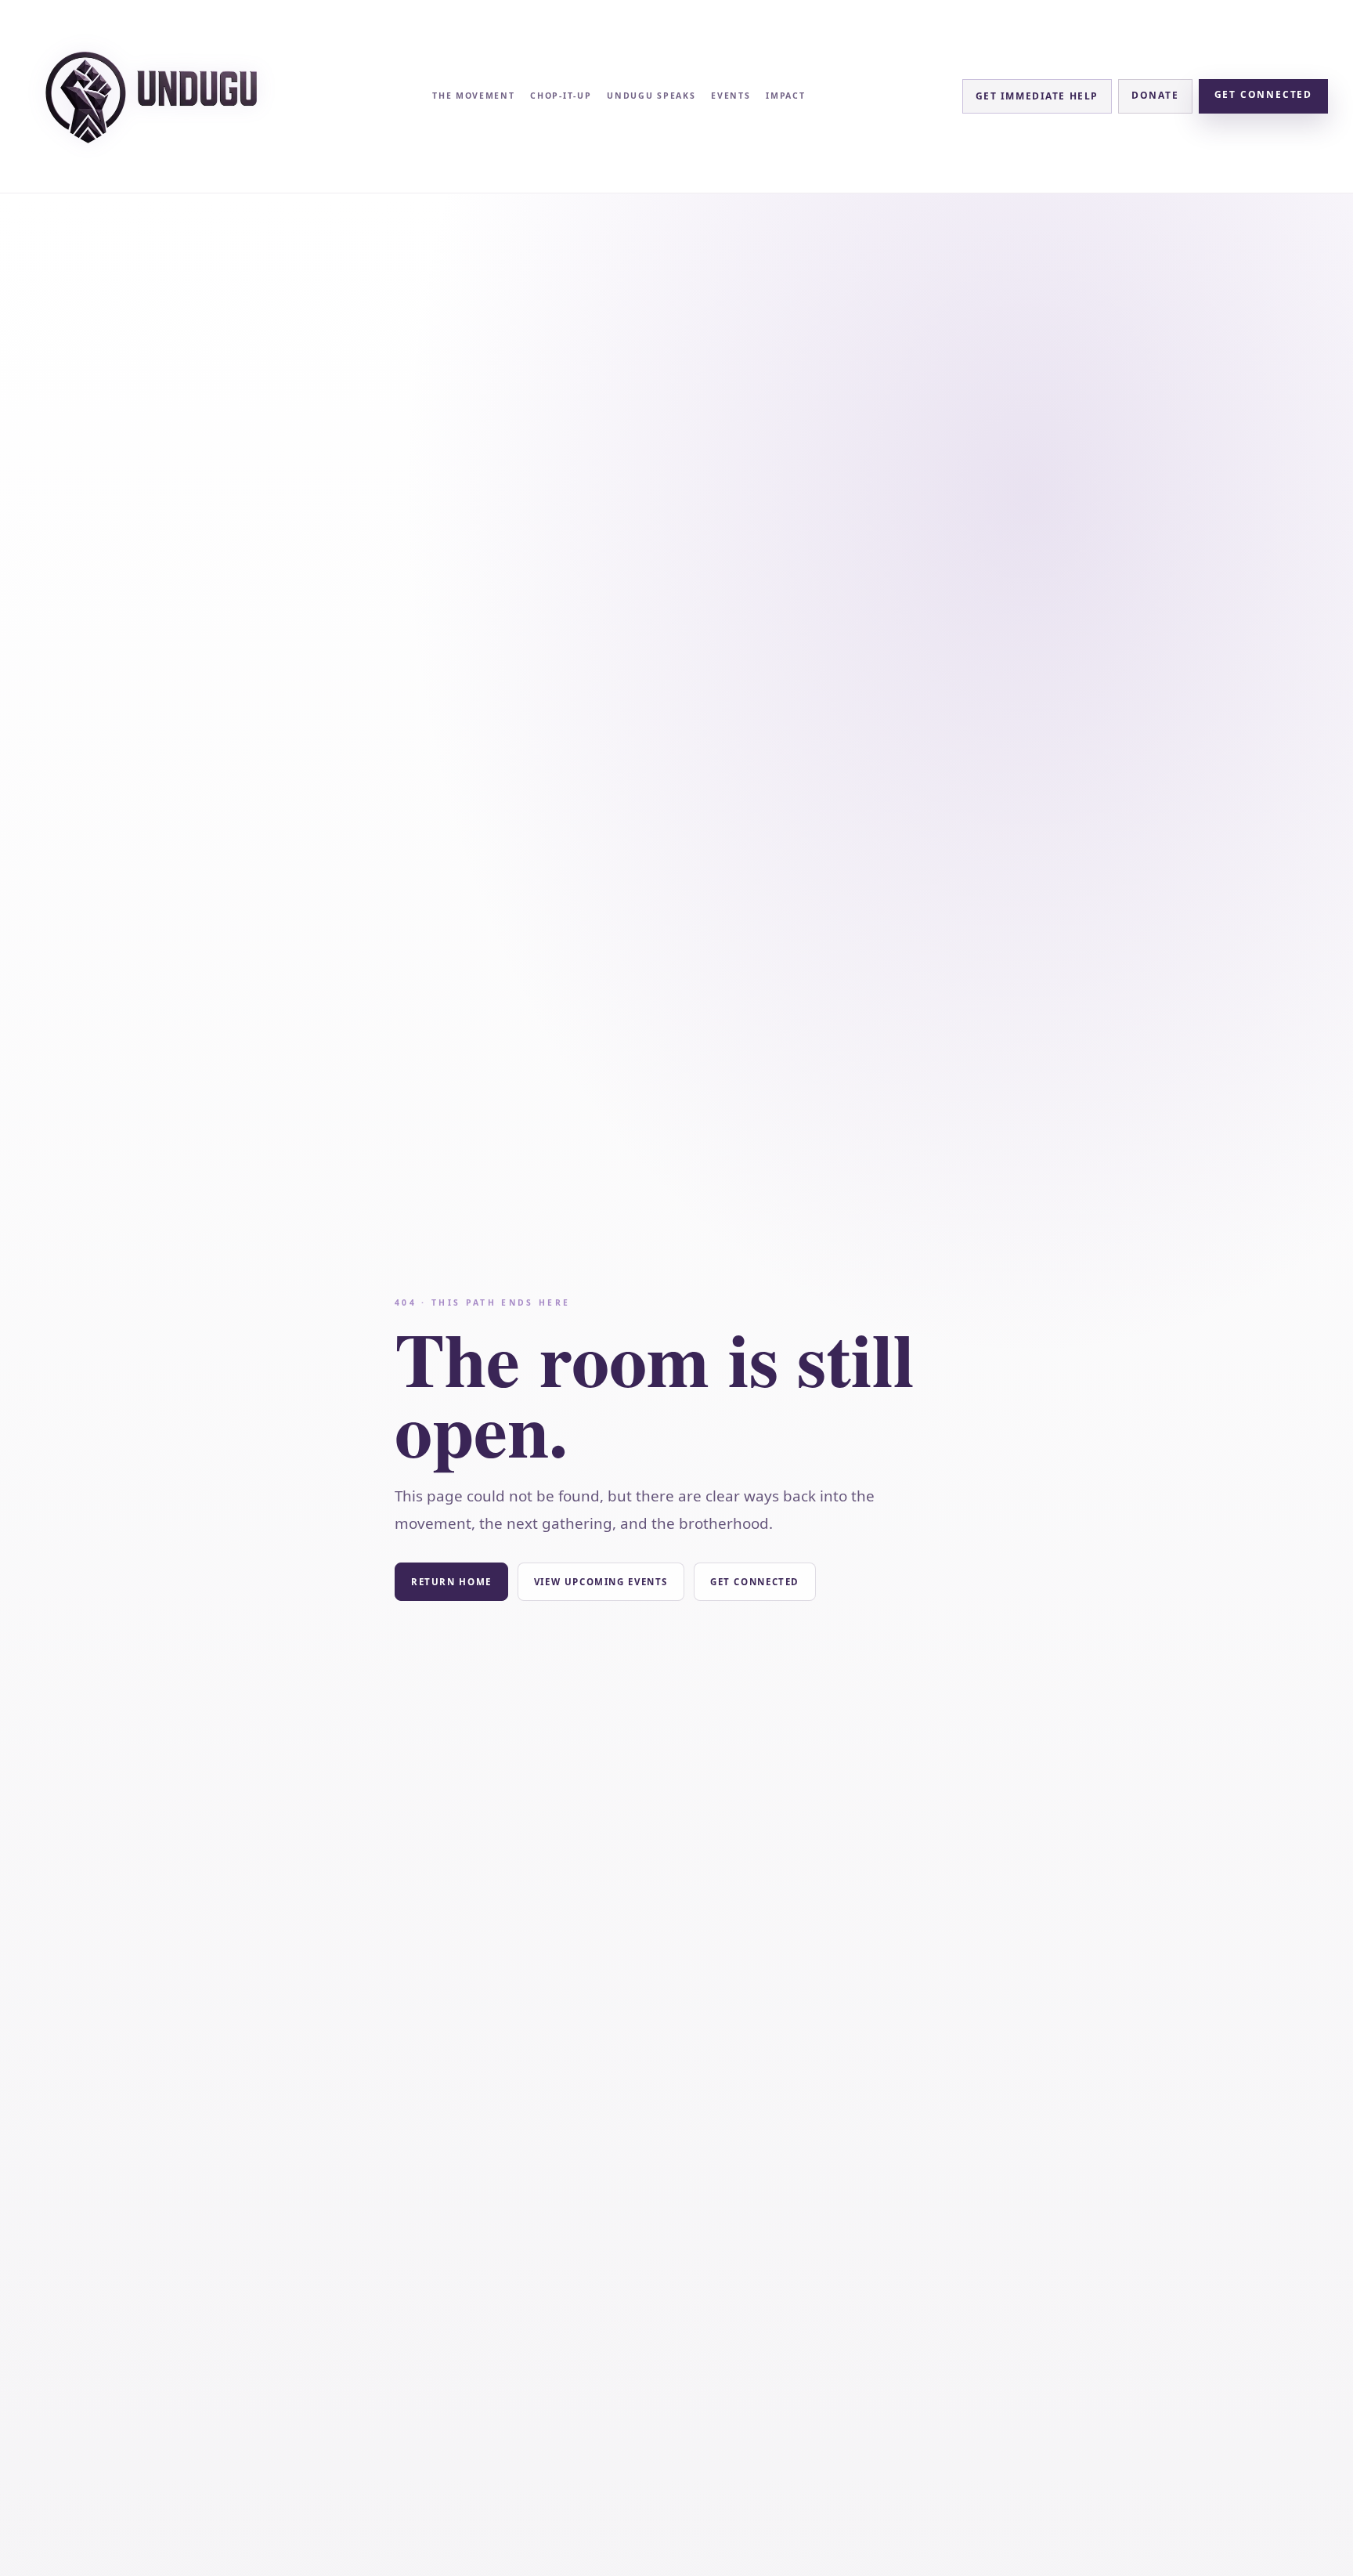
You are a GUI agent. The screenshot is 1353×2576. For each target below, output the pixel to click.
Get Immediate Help (1037, 96)
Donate (1155, 95)
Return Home (451, 1582)
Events (731, 96)
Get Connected (1263, 94)
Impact (785, 96)
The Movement (473, 96)
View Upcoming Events (601, 1582)
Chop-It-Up (561, 96)
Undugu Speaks (651, 96)
